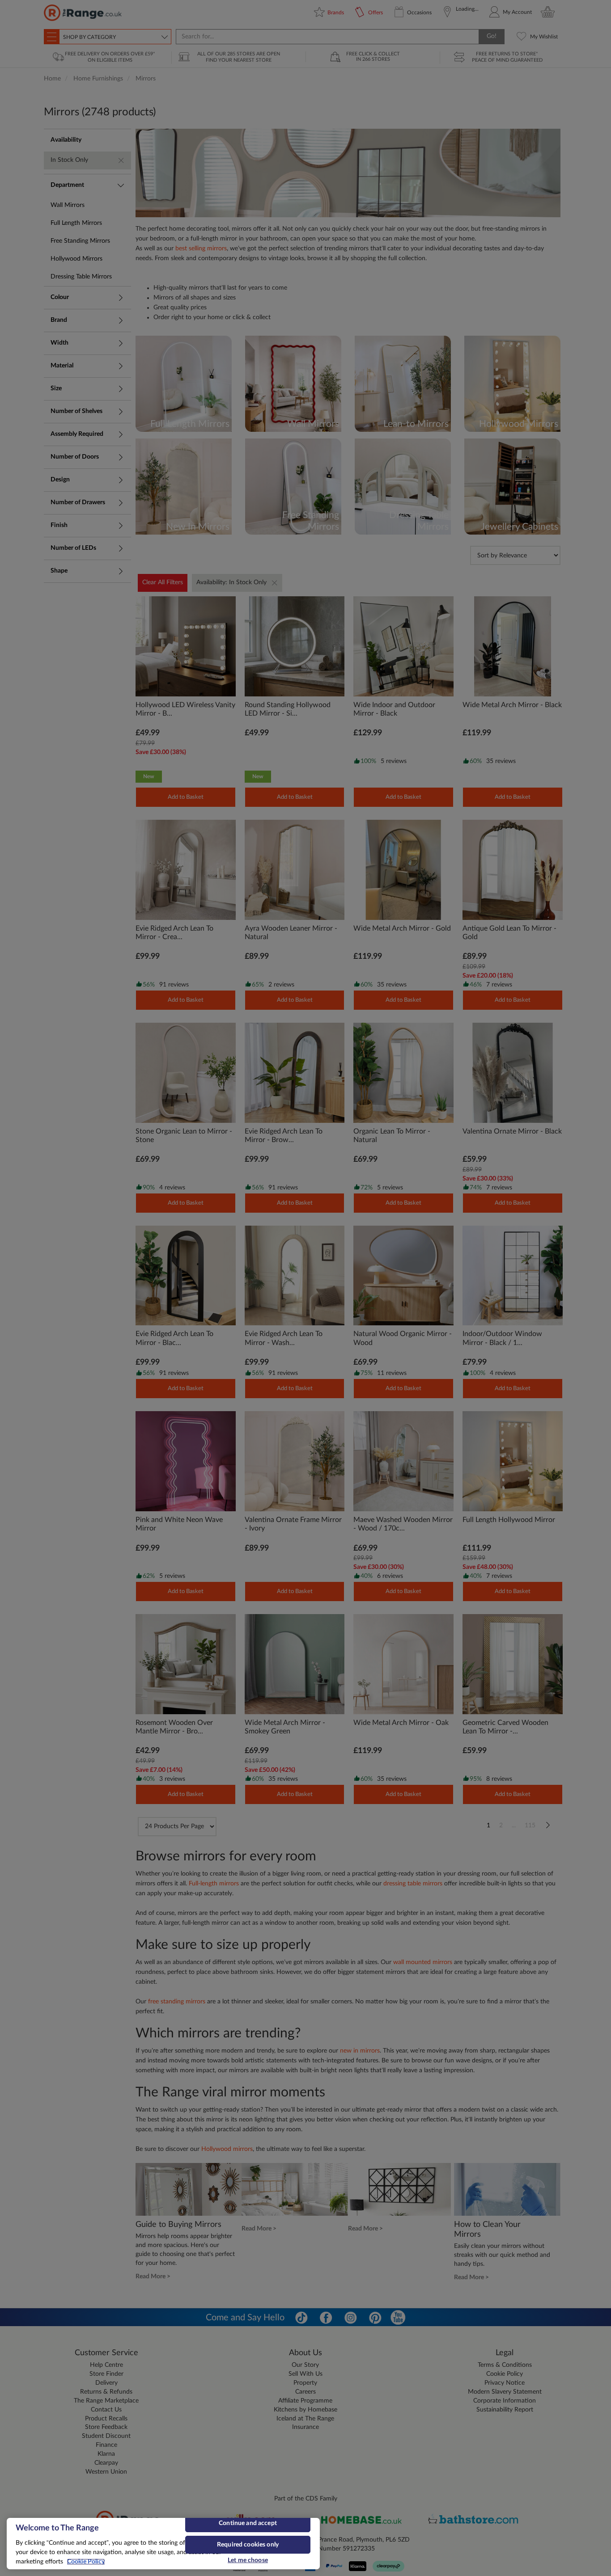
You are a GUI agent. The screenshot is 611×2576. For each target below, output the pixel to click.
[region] (163, 2544)
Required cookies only (248, 2545)
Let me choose (248, 2560)
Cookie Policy (86, 2562)
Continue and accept (248, 2523)
